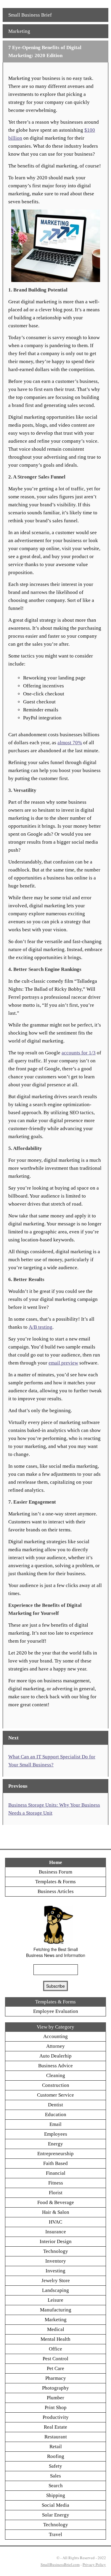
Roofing (56, 2456)
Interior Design (56, 2241)
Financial (56, 2173)
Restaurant (56, 2437)
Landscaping (55, 2290)
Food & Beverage (56, 2202)
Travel (55, 2534)
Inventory (56, 2261)
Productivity (56, 2417)
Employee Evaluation (56, 2011)
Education (56, 2115)
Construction (56, 2085)
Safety (55, 2466)
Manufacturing (56, 2310)
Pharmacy (56, 2378)
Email (55, 2124)
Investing (55, 2271)
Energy (55, 2144)
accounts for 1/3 (79, 1053)
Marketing (19, 31)
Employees (56, 2134)
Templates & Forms (55, 1882)
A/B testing (41, 1327)
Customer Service (55, 2095)
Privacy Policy (94, 2564)
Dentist (55, 2105)
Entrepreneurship (55, 2154)
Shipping (56, 2495)
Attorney (55, 2046)
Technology (56, 2251)
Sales (55, 2476)
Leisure (55, 2300)
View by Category (55, 2027)
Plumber (55, 2398)
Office (55, 2349)
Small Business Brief (30, 15)
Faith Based (55, 2163)
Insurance (56, 2232)
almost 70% (70, 743)
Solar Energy (56, 2515)
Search (56, 2486)
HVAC (55, 2222)
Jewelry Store (56, 2281)
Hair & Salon (56, 2212)
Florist (56, 2193)
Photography (55, 2388)
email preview (63, 1363)
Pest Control (55, 2359)
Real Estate (55, 2427)
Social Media (55, 2505)
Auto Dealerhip (55, 2056)
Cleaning (56, 2075)
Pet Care (55, 2368)
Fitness (56, 2183)
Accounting (55, 2036)
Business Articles (56, 1891)
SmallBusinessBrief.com (60, 2564)
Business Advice (55, 2066)
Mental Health (55, 2339)
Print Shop (56, 2407)
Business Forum (55, 1872)
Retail (56, 2447)
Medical (56, 2329)
